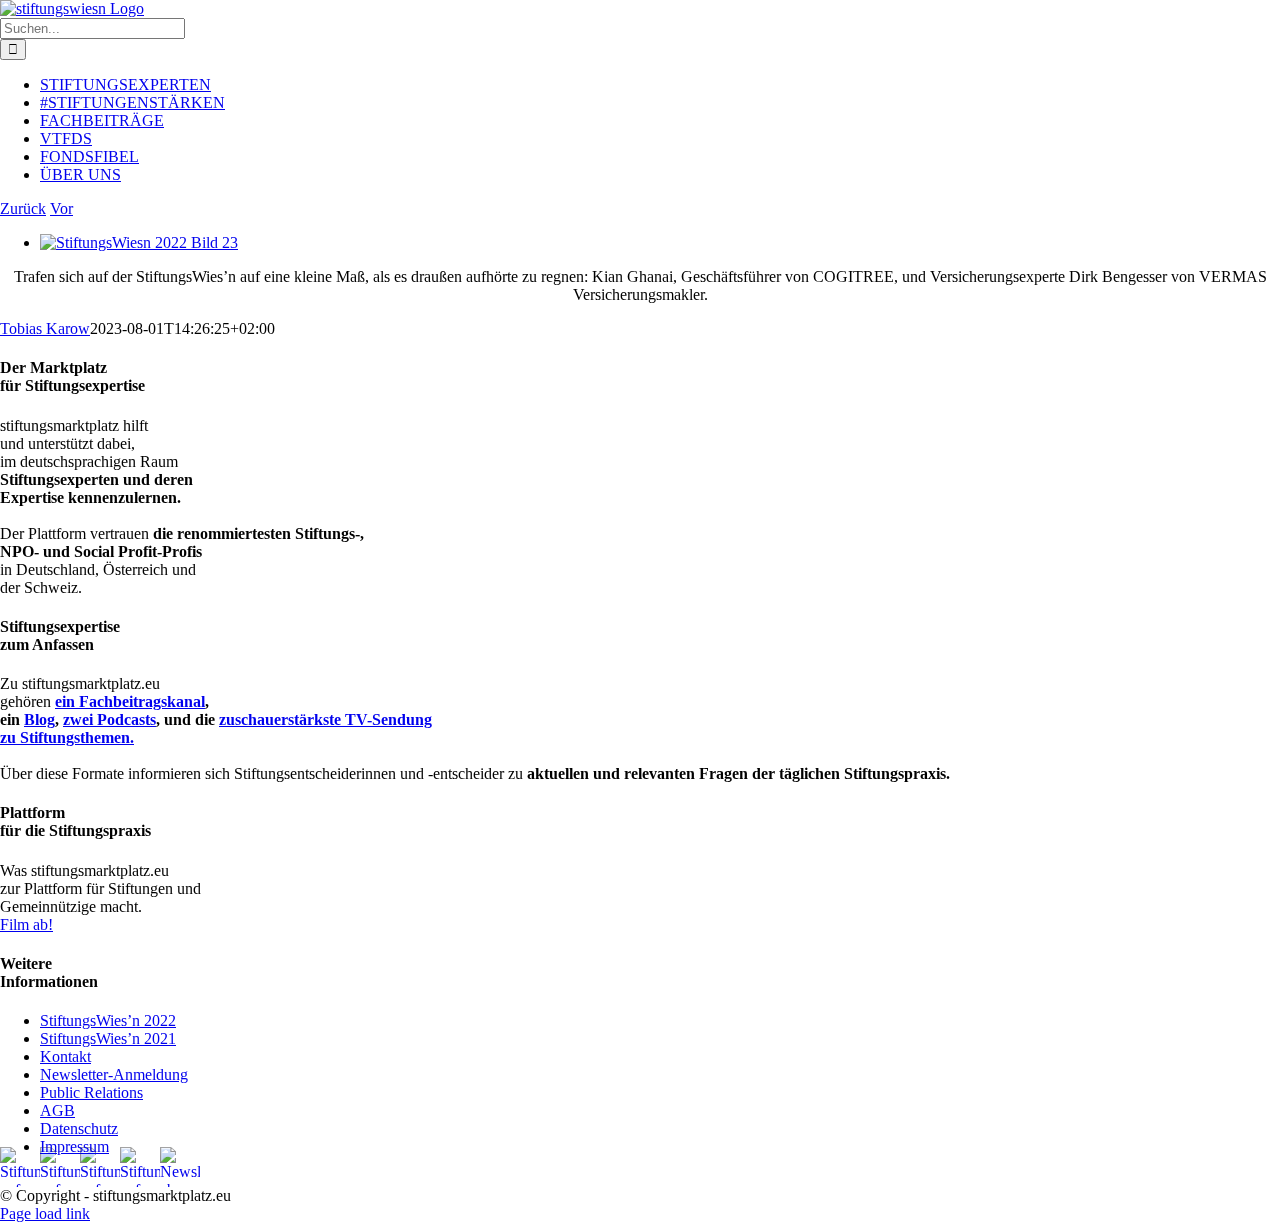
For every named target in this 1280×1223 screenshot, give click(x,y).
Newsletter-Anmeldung (114, 1074)
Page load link (45, 1213)
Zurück (23, 208)
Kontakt (65, 1056)
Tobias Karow (45, 328)
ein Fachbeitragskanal (130, 701)
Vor (61, 208)
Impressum (74, 1146)
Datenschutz (79, 1128)
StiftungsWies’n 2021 (108, 1038)
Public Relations (91, 1092)
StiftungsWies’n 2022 (108, 1020)
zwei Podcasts (109, 719)
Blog (39, 719)
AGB (57, 1110)
